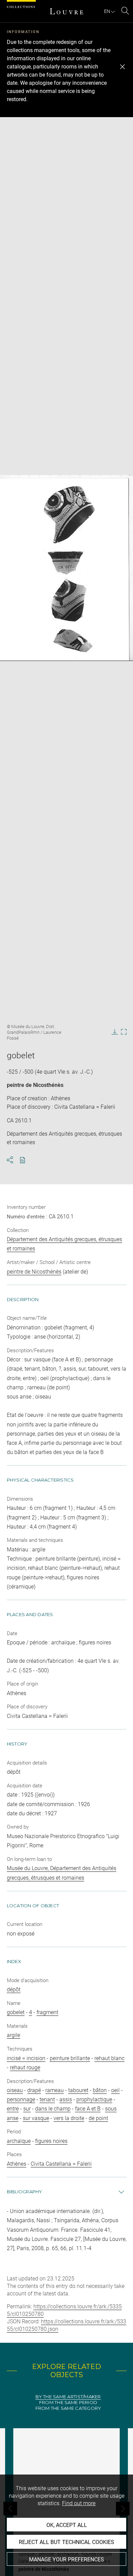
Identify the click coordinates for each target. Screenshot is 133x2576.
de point (98, 2118)
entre (13, 2109)
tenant (47, 2099)
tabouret (78, 2090)
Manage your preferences (66, 2559)
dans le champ (53, 2109)
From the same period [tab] (68, 2403)
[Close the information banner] (122, 67)
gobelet (16, 2012)
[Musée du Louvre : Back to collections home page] (66, 11)
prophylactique (94, 2099)
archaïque (19, 2141)
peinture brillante (70, 2058)
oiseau (15, 2090)
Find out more (79, 2503)
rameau (55, 2090)
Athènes (17, 2164)
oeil (115, 2090)
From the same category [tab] (68, 2408)
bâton (100, 2090)
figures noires (51, 2141)
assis (66, 2099)
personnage (21, 2099)
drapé (34, 2090)
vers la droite (69, 2118)
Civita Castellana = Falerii (61, 2164)
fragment (47, 2012)
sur (27, 2109)
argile (13, 2035)
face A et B (88, 2109)
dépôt (14, 1989)
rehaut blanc (109, 2058)
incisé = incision (26, 2058)
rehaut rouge (25, 2067)
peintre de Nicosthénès (35, 1085)
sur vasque (36, 2118)
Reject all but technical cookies (66, 2542)
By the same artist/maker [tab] (68, 2397)
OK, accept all (67, 2525)
